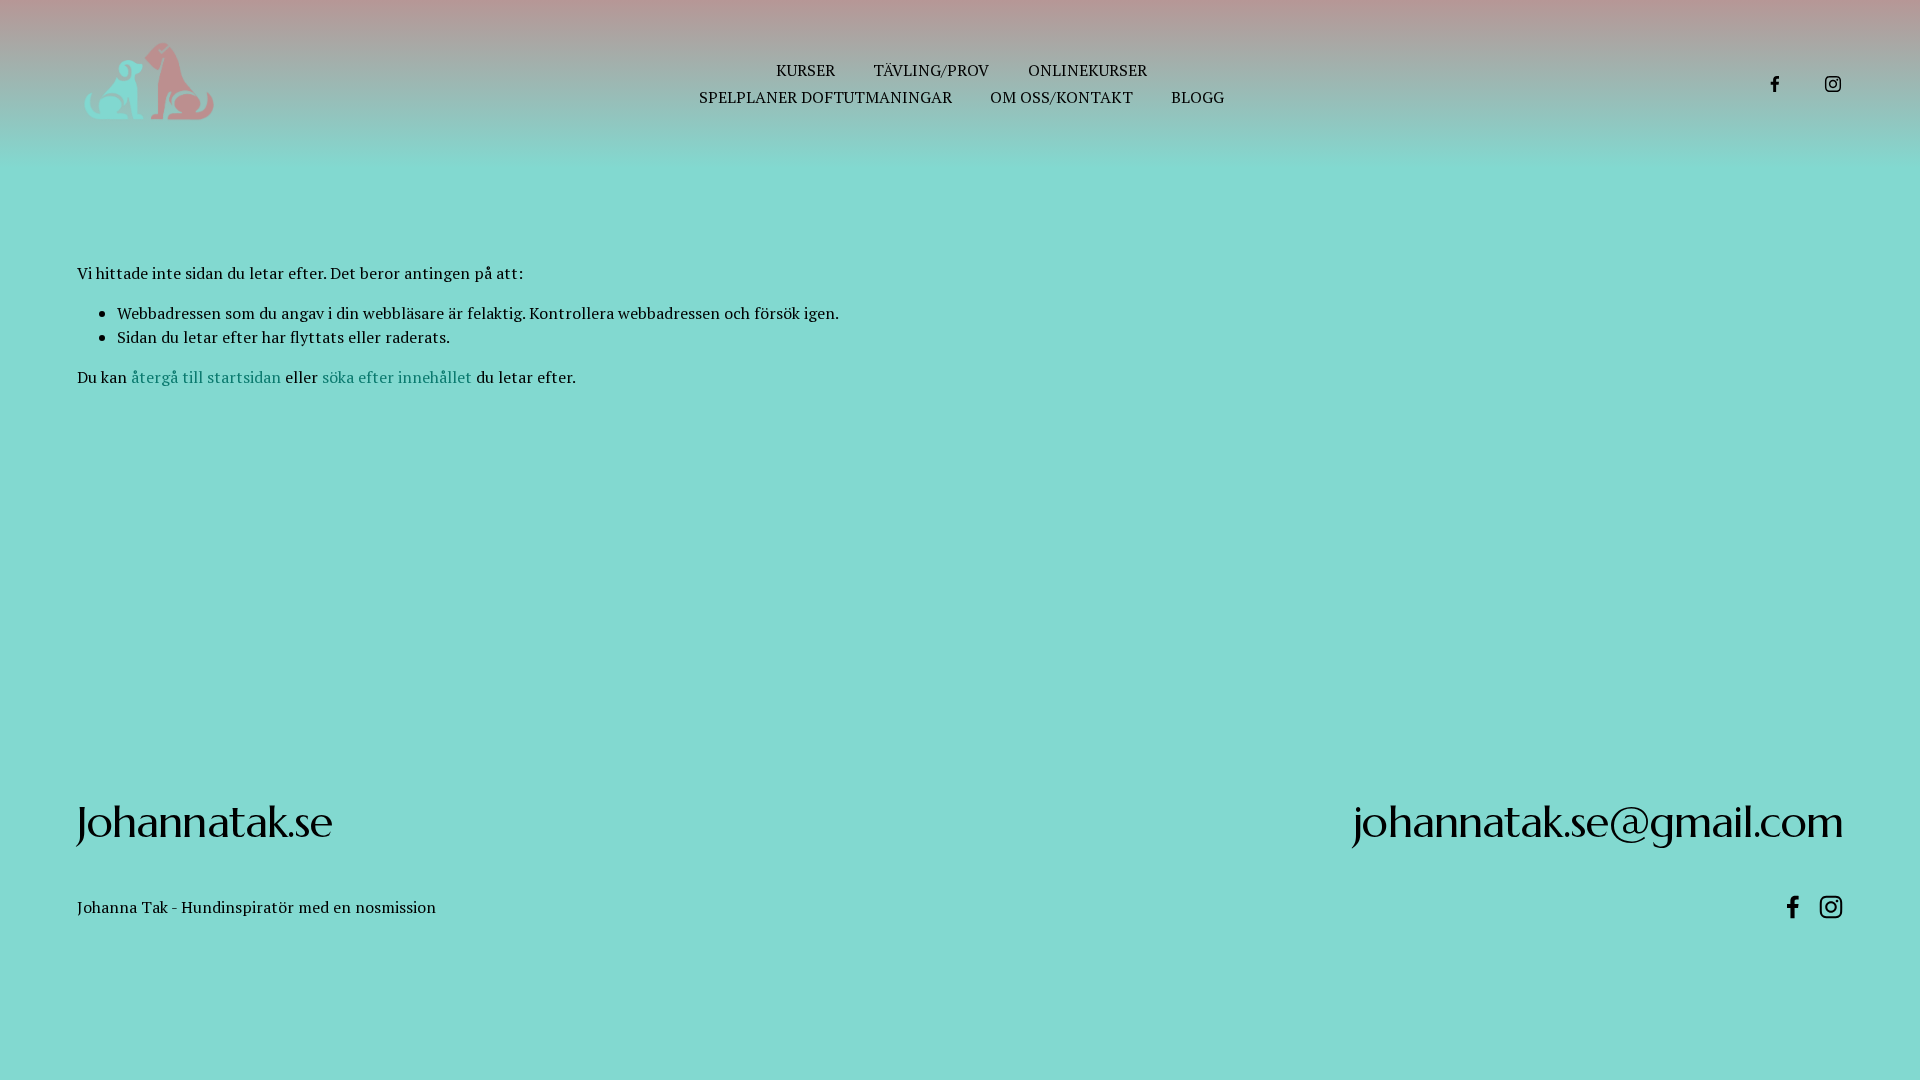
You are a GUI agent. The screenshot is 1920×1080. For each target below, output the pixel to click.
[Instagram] (1833, 84)
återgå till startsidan (206, 377)
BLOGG (1197, 97)
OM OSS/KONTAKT (1061, 97)
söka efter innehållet (397, 377)
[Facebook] (1775, 84)
